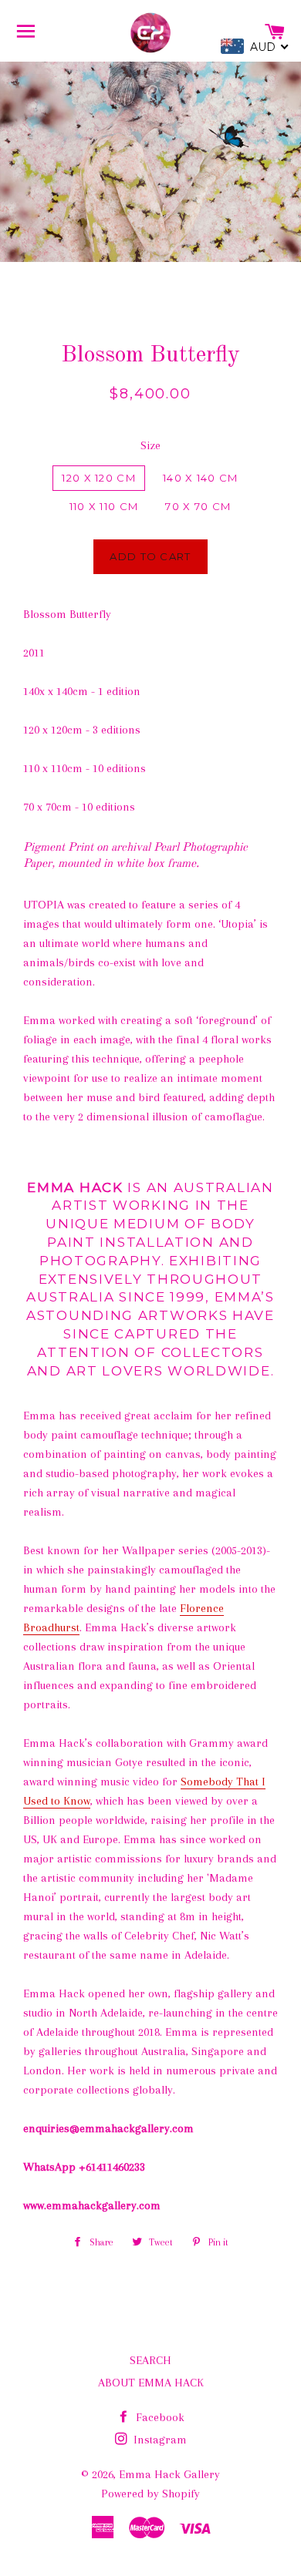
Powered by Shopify (150, 2494)
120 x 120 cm (99, 478)
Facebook (159, 2417)
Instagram (159, 2440)
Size (150, 445)
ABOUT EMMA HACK (151, 2383)
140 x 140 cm (201, 478)
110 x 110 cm (104, 506)
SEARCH (150, 2360)
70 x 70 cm (198, 506)
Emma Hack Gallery (169, 2474)
